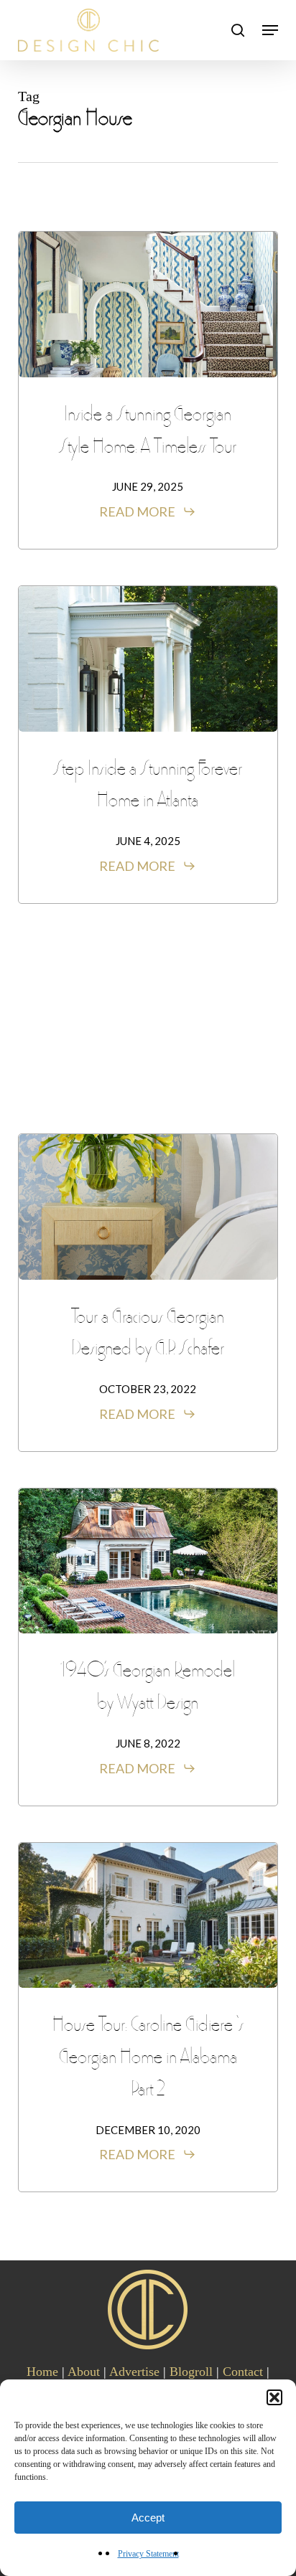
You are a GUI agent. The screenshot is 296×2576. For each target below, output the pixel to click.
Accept (148, 2518)
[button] (274, 2397)
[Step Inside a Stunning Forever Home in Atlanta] (148, 659)
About (84, 2372)
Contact (243, 2372)
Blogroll (191, 2372)
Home (42, 2372)
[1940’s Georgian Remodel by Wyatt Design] (148, 1561)
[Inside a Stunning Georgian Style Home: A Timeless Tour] (148, 305)
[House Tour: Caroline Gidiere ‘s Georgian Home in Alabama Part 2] (148, 1916)
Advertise (134, 2372)
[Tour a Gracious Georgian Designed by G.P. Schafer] (148, 1207)
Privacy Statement (148, 2554)
